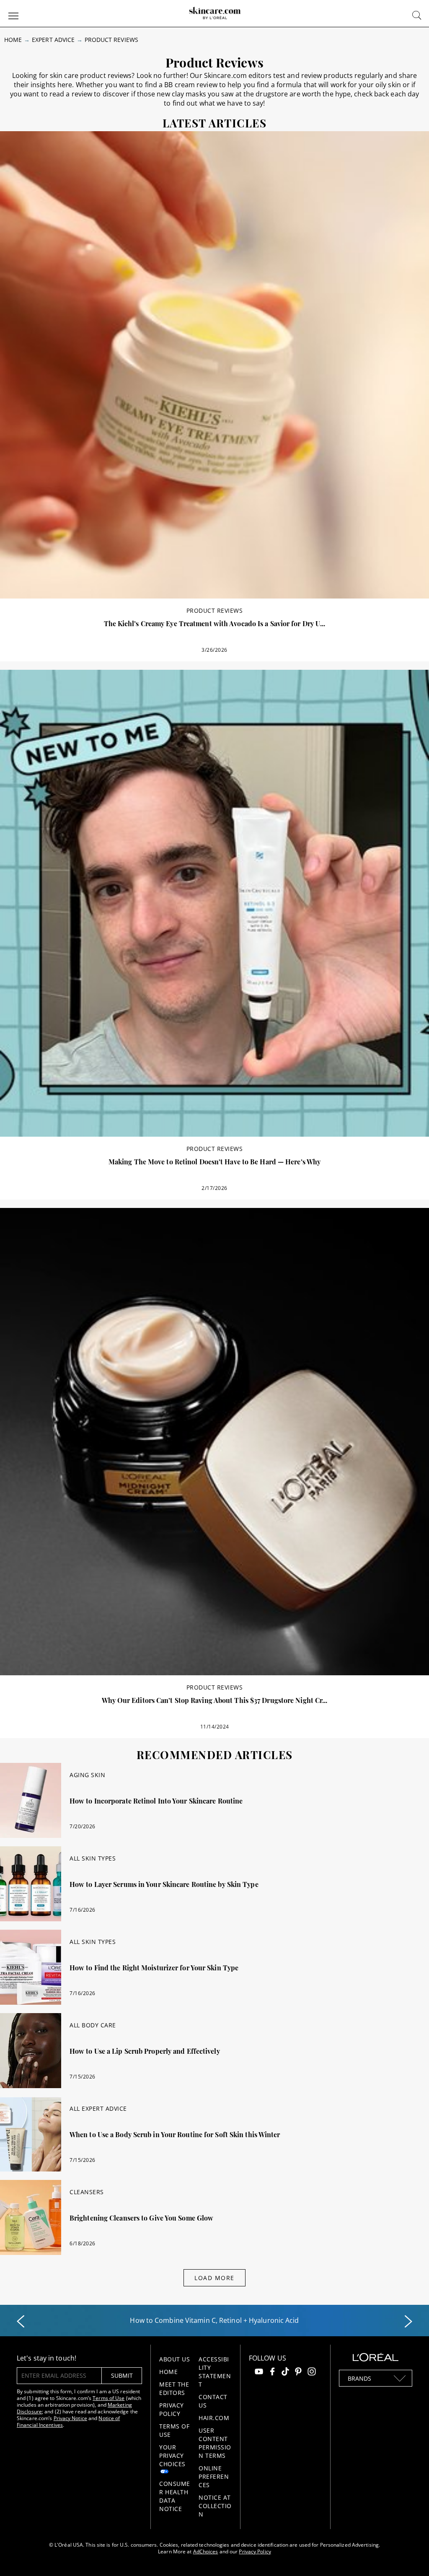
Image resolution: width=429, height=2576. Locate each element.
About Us (174, 2359)
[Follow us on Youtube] (259, 2373)
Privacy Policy (172, 2409)
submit (122, 2375)
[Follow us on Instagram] (312, 2373)
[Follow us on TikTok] (285, 2373)
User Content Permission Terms (215, 2443)
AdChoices (206, 2551)
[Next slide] (408, 2322)
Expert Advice (53, 40)
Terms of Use (109, 2398)
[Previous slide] (21, 2322)
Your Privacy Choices (172, 2455)
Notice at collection (215, 2506)
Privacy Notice (70, 2418)
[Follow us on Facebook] (272, 2373)
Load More (214, 2278)
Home (13, 40)
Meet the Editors (174, 2388)
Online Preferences (214, 2476)
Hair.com (214, 2418)
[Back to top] (410, 2557)
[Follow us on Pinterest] (298, 2373)
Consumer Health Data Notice (175, 2496)
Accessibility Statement (215, 2372)
